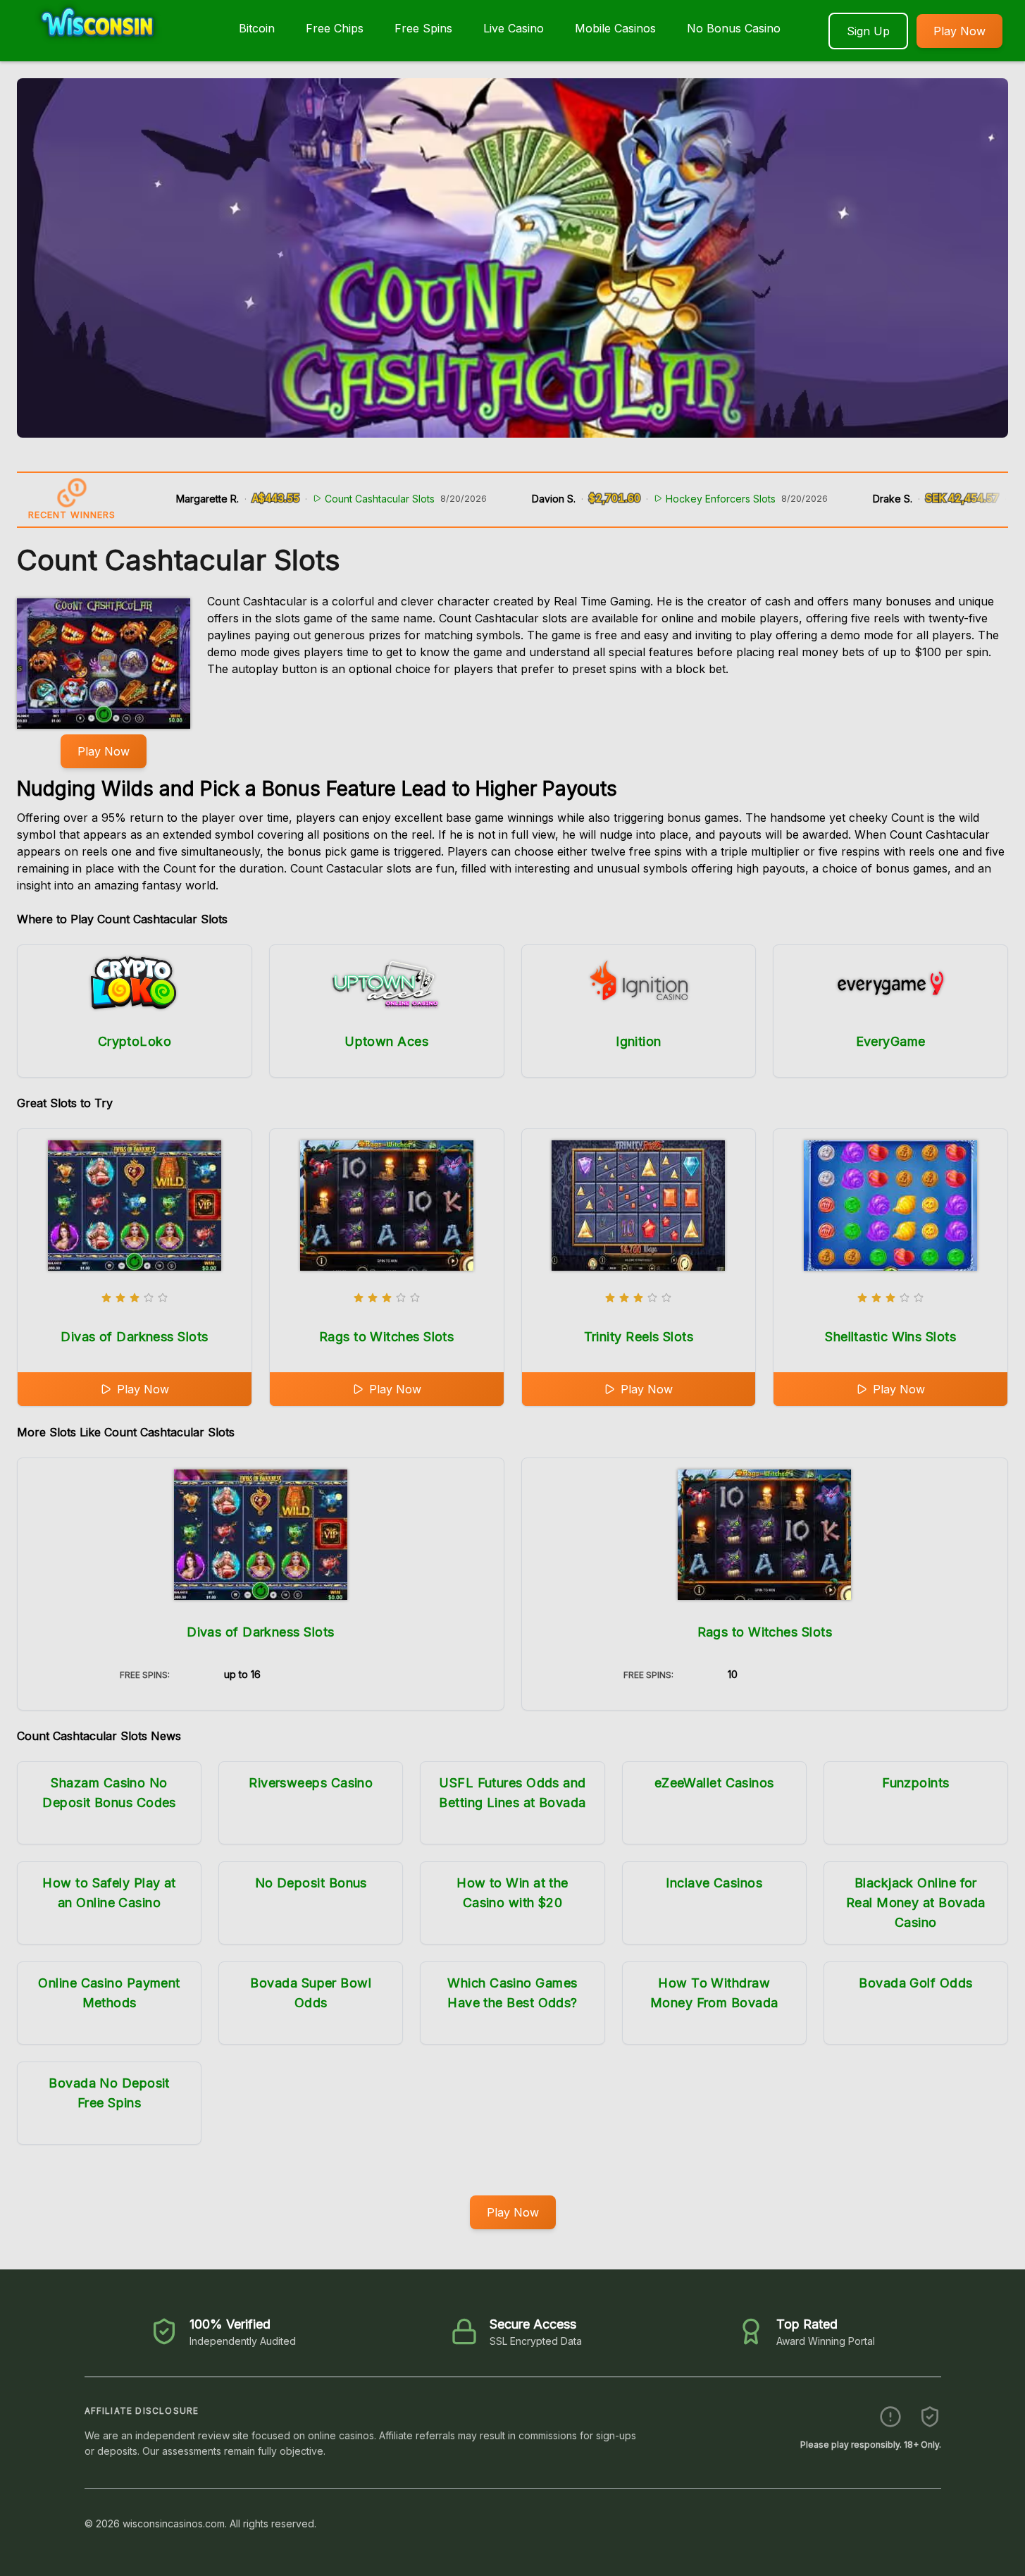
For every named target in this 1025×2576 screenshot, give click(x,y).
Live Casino (514, 28)
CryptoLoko (135, 1041)
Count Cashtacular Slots (337, 499)
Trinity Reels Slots (639, 1337)
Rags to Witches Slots (386, 1337)
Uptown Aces (386, 1041)
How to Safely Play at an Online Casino (109, 1893)
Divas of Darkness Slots (134, 1337)
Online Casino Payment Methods (109, 1993)
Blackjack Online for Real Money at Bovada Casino (916, 1903)
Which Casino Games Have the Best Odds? (512, 1993)
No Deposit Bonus (311, 1883)
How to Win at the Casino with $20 (512, 1893)
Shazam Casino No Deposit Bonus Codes (109, 1793)
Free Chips (335, 28)
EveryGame (891, 1041)
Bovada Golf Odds (915, 1983)
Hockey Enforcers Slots (678, 499)
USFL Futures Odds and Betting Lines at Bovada (512, 1793)
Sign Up (868, 31)
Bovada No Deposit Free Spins (109, 2093)
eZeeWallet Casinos (714, 1783)
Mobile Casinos (615, 28)
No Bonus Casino (734, 28)
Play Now (959, 31)
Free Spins (423, 28)
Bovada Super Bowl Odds (311, 1993)
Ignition (639, 1041)
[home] (117, 51)
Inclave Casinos (714, 1883)
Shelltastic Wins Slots (890, 1337)
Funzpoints (916, 1783)
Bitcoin (257, 28)
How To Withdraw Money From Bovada (714, 1993)
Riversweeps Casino (311, 1783)
